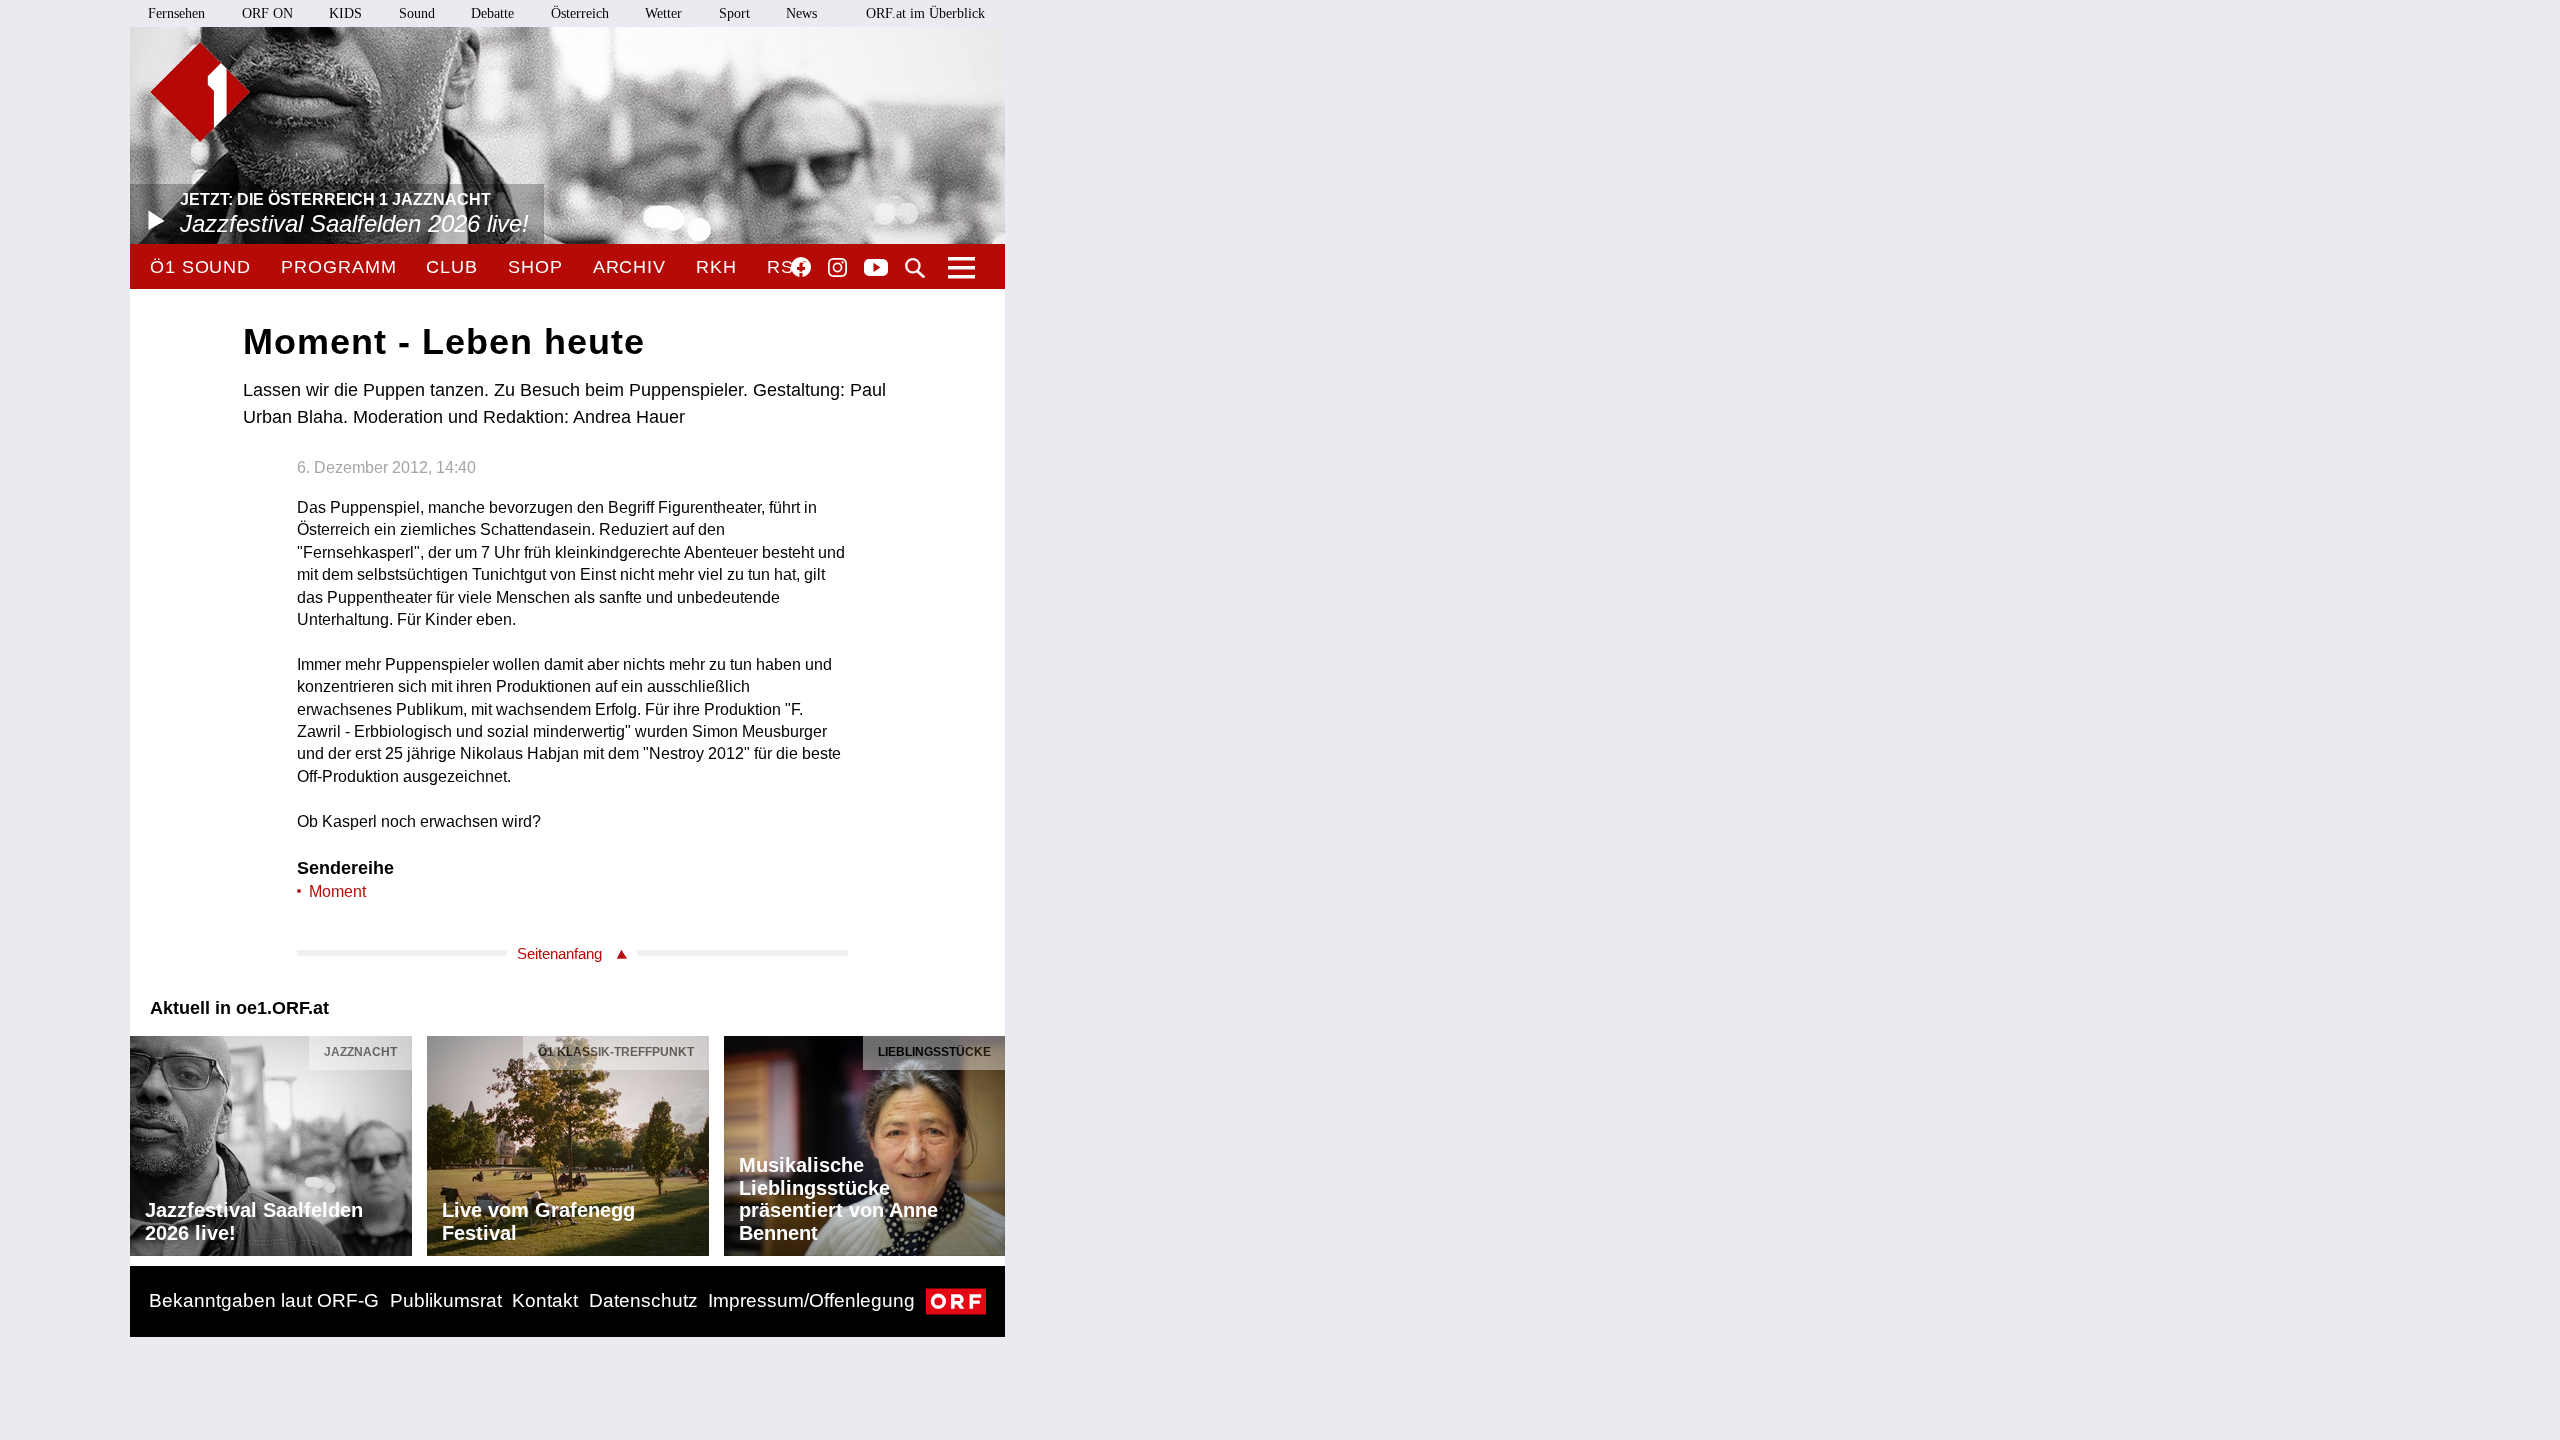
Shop (535, 267)
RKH (716, 267)
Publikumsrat (446, 1300)
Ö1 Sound (200, 267)
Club (452, 267)
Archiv (629, 267)
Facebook (801, 267)
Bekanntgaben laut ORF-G (264, 1300)
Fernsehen (176, 13)
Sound (417, 13)
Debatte (492, 13)
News (801, 13)
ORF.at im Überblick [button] (925, 13)
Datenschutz (643, 1300)
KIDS (345, 13)
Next (989, 1141)
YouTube (876, 269)
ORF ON (267, 13)
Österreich (580, 13)
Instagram (837, 268)
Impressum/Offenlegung (811, 1300)
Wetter (663, 13)
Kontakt (545, 1300)
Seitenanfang (559, 953)
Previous (146, 1141)
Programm (338, 267)
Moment (337, 891)
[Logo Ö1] (200, 92)
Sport (734, 13)
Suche (915, 268)
